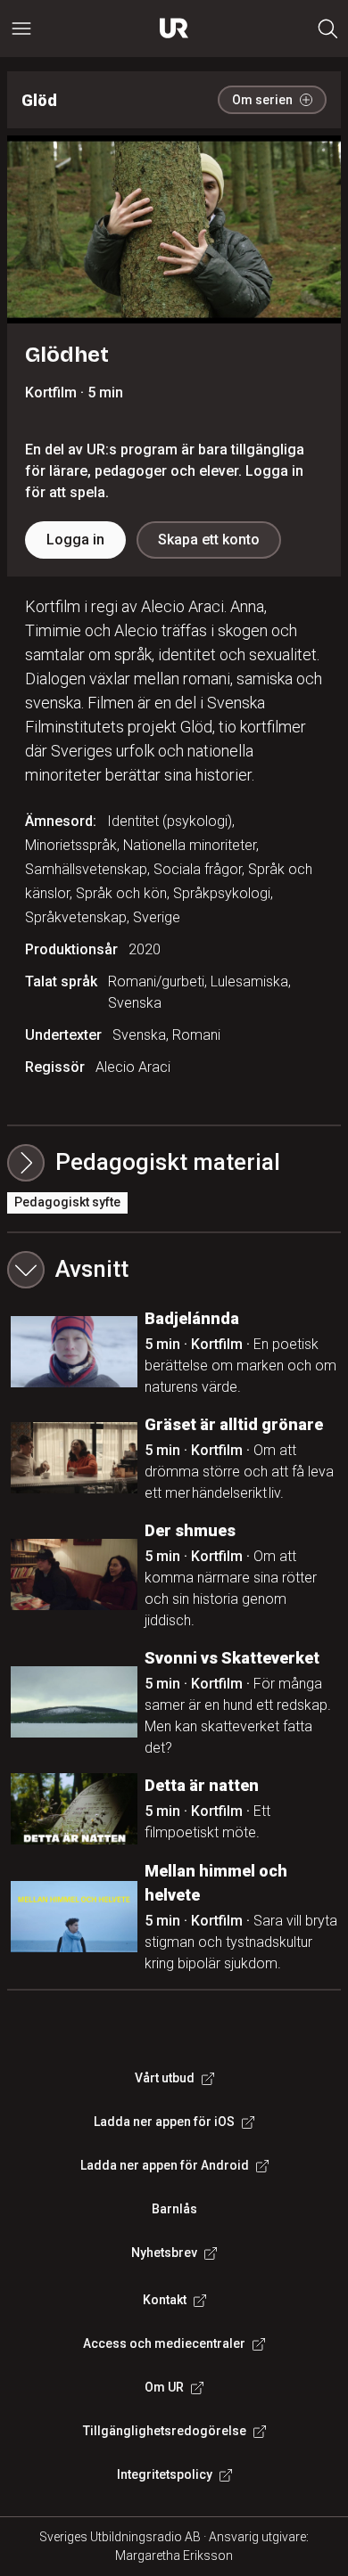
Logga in (75, 540)
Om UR (164, 2387)
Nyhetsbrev (164, 2253)
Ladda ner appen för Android (165, 2165)
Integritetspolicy (165, 2474)
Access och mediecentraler (164, 2343)
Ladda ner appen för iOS (164, 2122)
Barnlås (174, 2209)
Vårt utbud (165, 2078)
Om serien (262, 100)
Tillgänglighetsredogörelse (165, 2431)
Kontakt (165, 2300)
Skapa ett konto (209, 540)
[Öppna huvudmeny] (21, 29)
